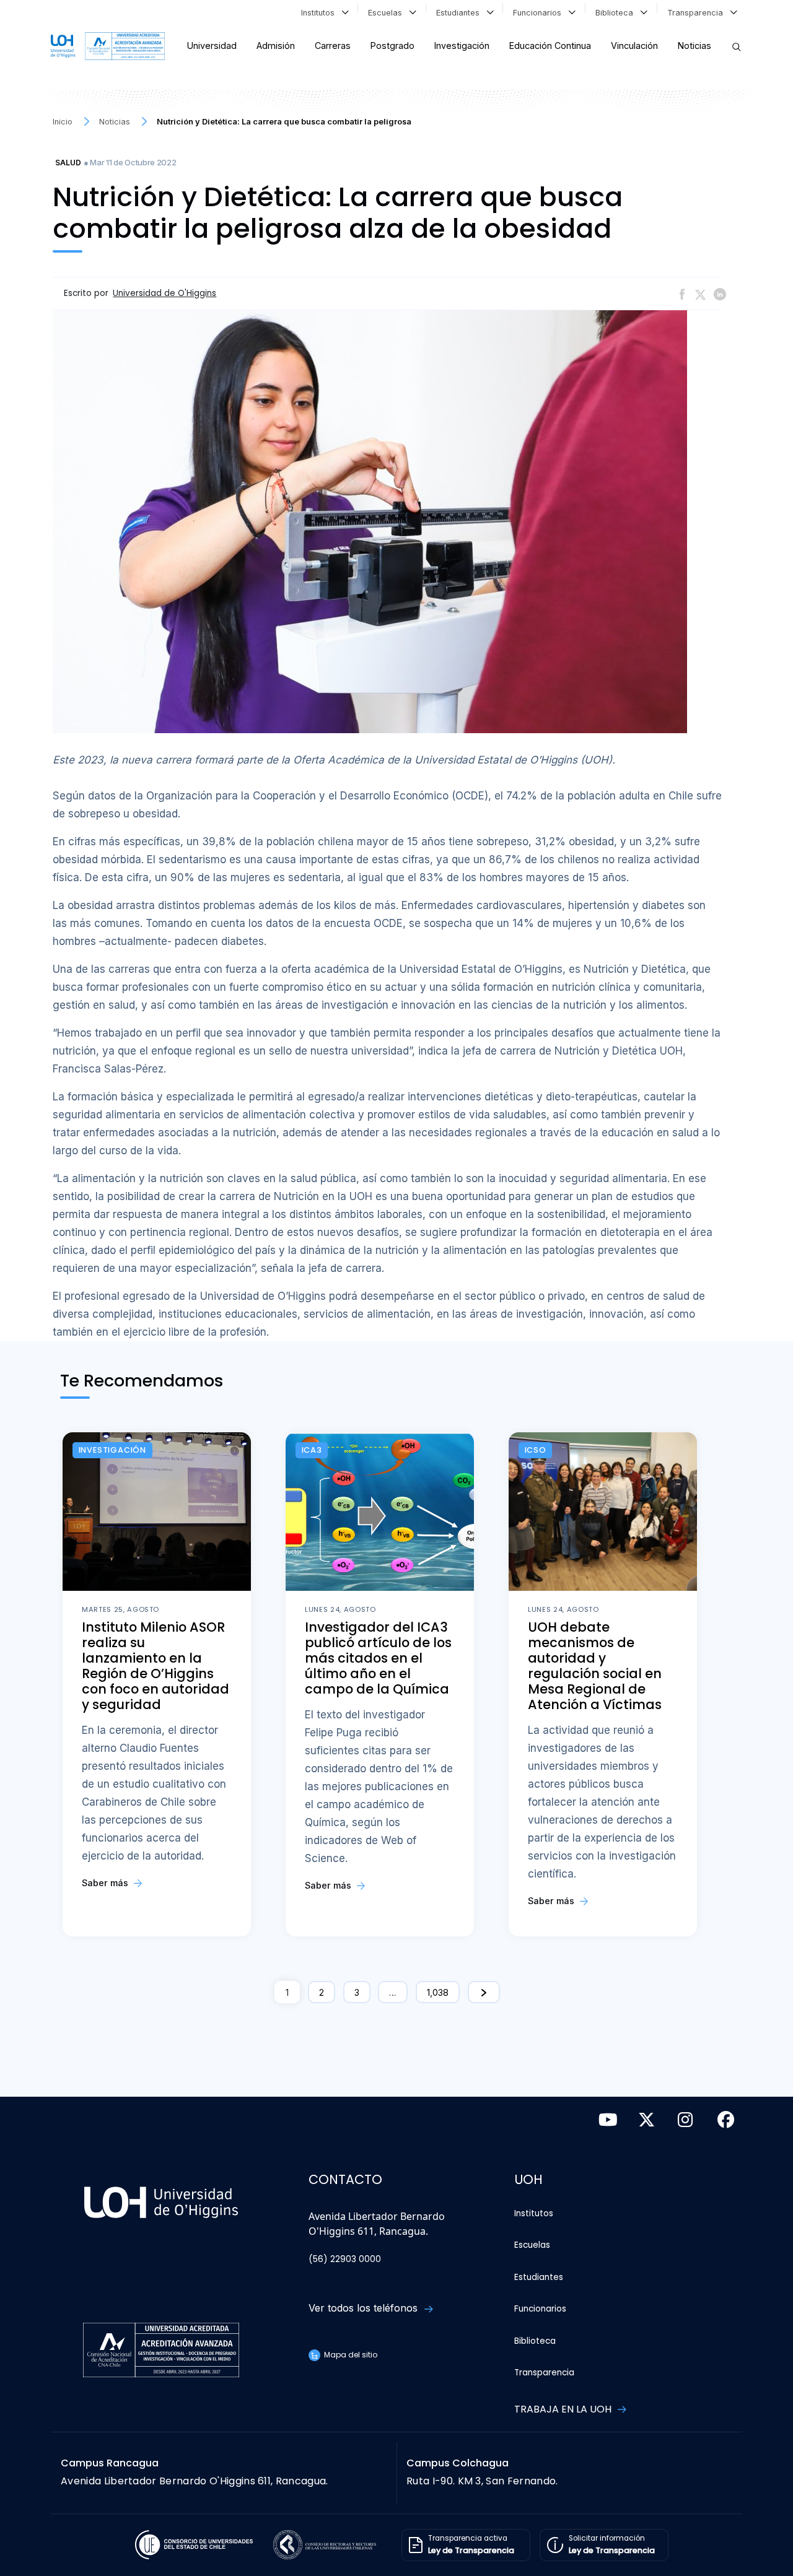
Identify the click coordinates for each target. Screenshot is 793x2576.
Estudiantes (460, 13)
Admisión (276, 46)
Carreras (333, 46)
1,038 (438, 1992)
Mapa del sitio (350, 2355)
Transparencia (698, 13)
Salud (68, 163)
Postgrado (392, 46)
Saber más (106, 1883)
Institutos (320, 13)
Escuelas (388, 13)
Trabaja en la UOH (564, 2409)
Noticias (694, 46)
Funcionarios (540, 13)
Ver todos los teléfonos (365, 2308)
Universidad (212, 46)
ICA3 (312, 1450)
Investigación (462, 46)
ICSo (536, 1450)
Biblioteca (617, 13)
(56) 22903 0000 (345, 2259)
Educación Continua (550, 46)
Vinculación (634, 46)
